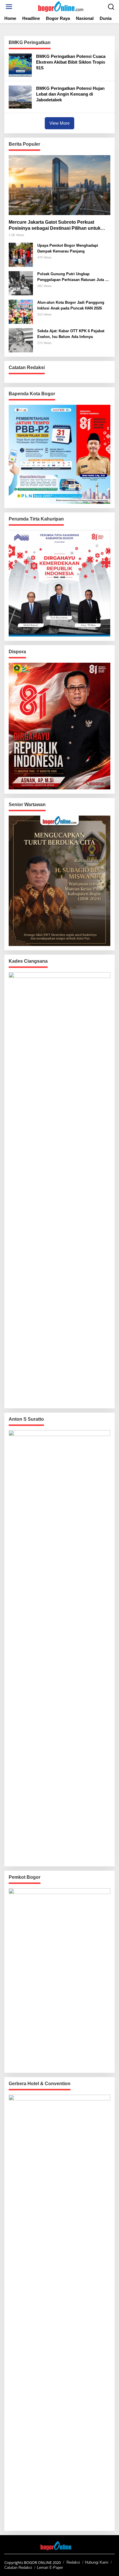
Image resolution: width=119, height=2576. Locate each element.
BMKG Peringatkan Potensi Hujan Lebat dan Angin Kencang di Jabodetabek (70, 94)
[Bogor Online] (61, 6)
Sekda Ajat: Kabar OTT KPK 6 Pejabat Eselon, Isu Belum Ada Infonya (71, 334)
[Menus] (9, 7)
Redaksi (73, 2562)
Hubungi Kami (97, 2562)
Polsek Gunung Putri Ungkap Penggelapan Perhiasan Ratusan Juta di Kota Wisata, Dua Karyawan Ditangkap (73, 277)
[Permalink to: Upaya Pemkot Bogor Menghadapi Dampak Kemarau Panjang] (21, 254)
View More (59, 123)
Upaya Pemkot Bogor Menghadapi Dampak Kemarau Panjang (68, 248)
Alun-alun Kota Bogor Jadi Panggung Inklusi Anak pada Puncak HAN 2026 (71, 305)
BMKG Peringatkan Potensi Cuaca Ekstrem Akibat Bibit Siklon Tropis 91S (71, 62)
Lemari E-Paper (50, 2568)
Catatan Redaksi (18, 2568)
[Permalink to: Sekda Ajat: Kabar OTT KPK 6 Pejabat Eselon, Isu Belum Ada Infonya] (21, 340)
